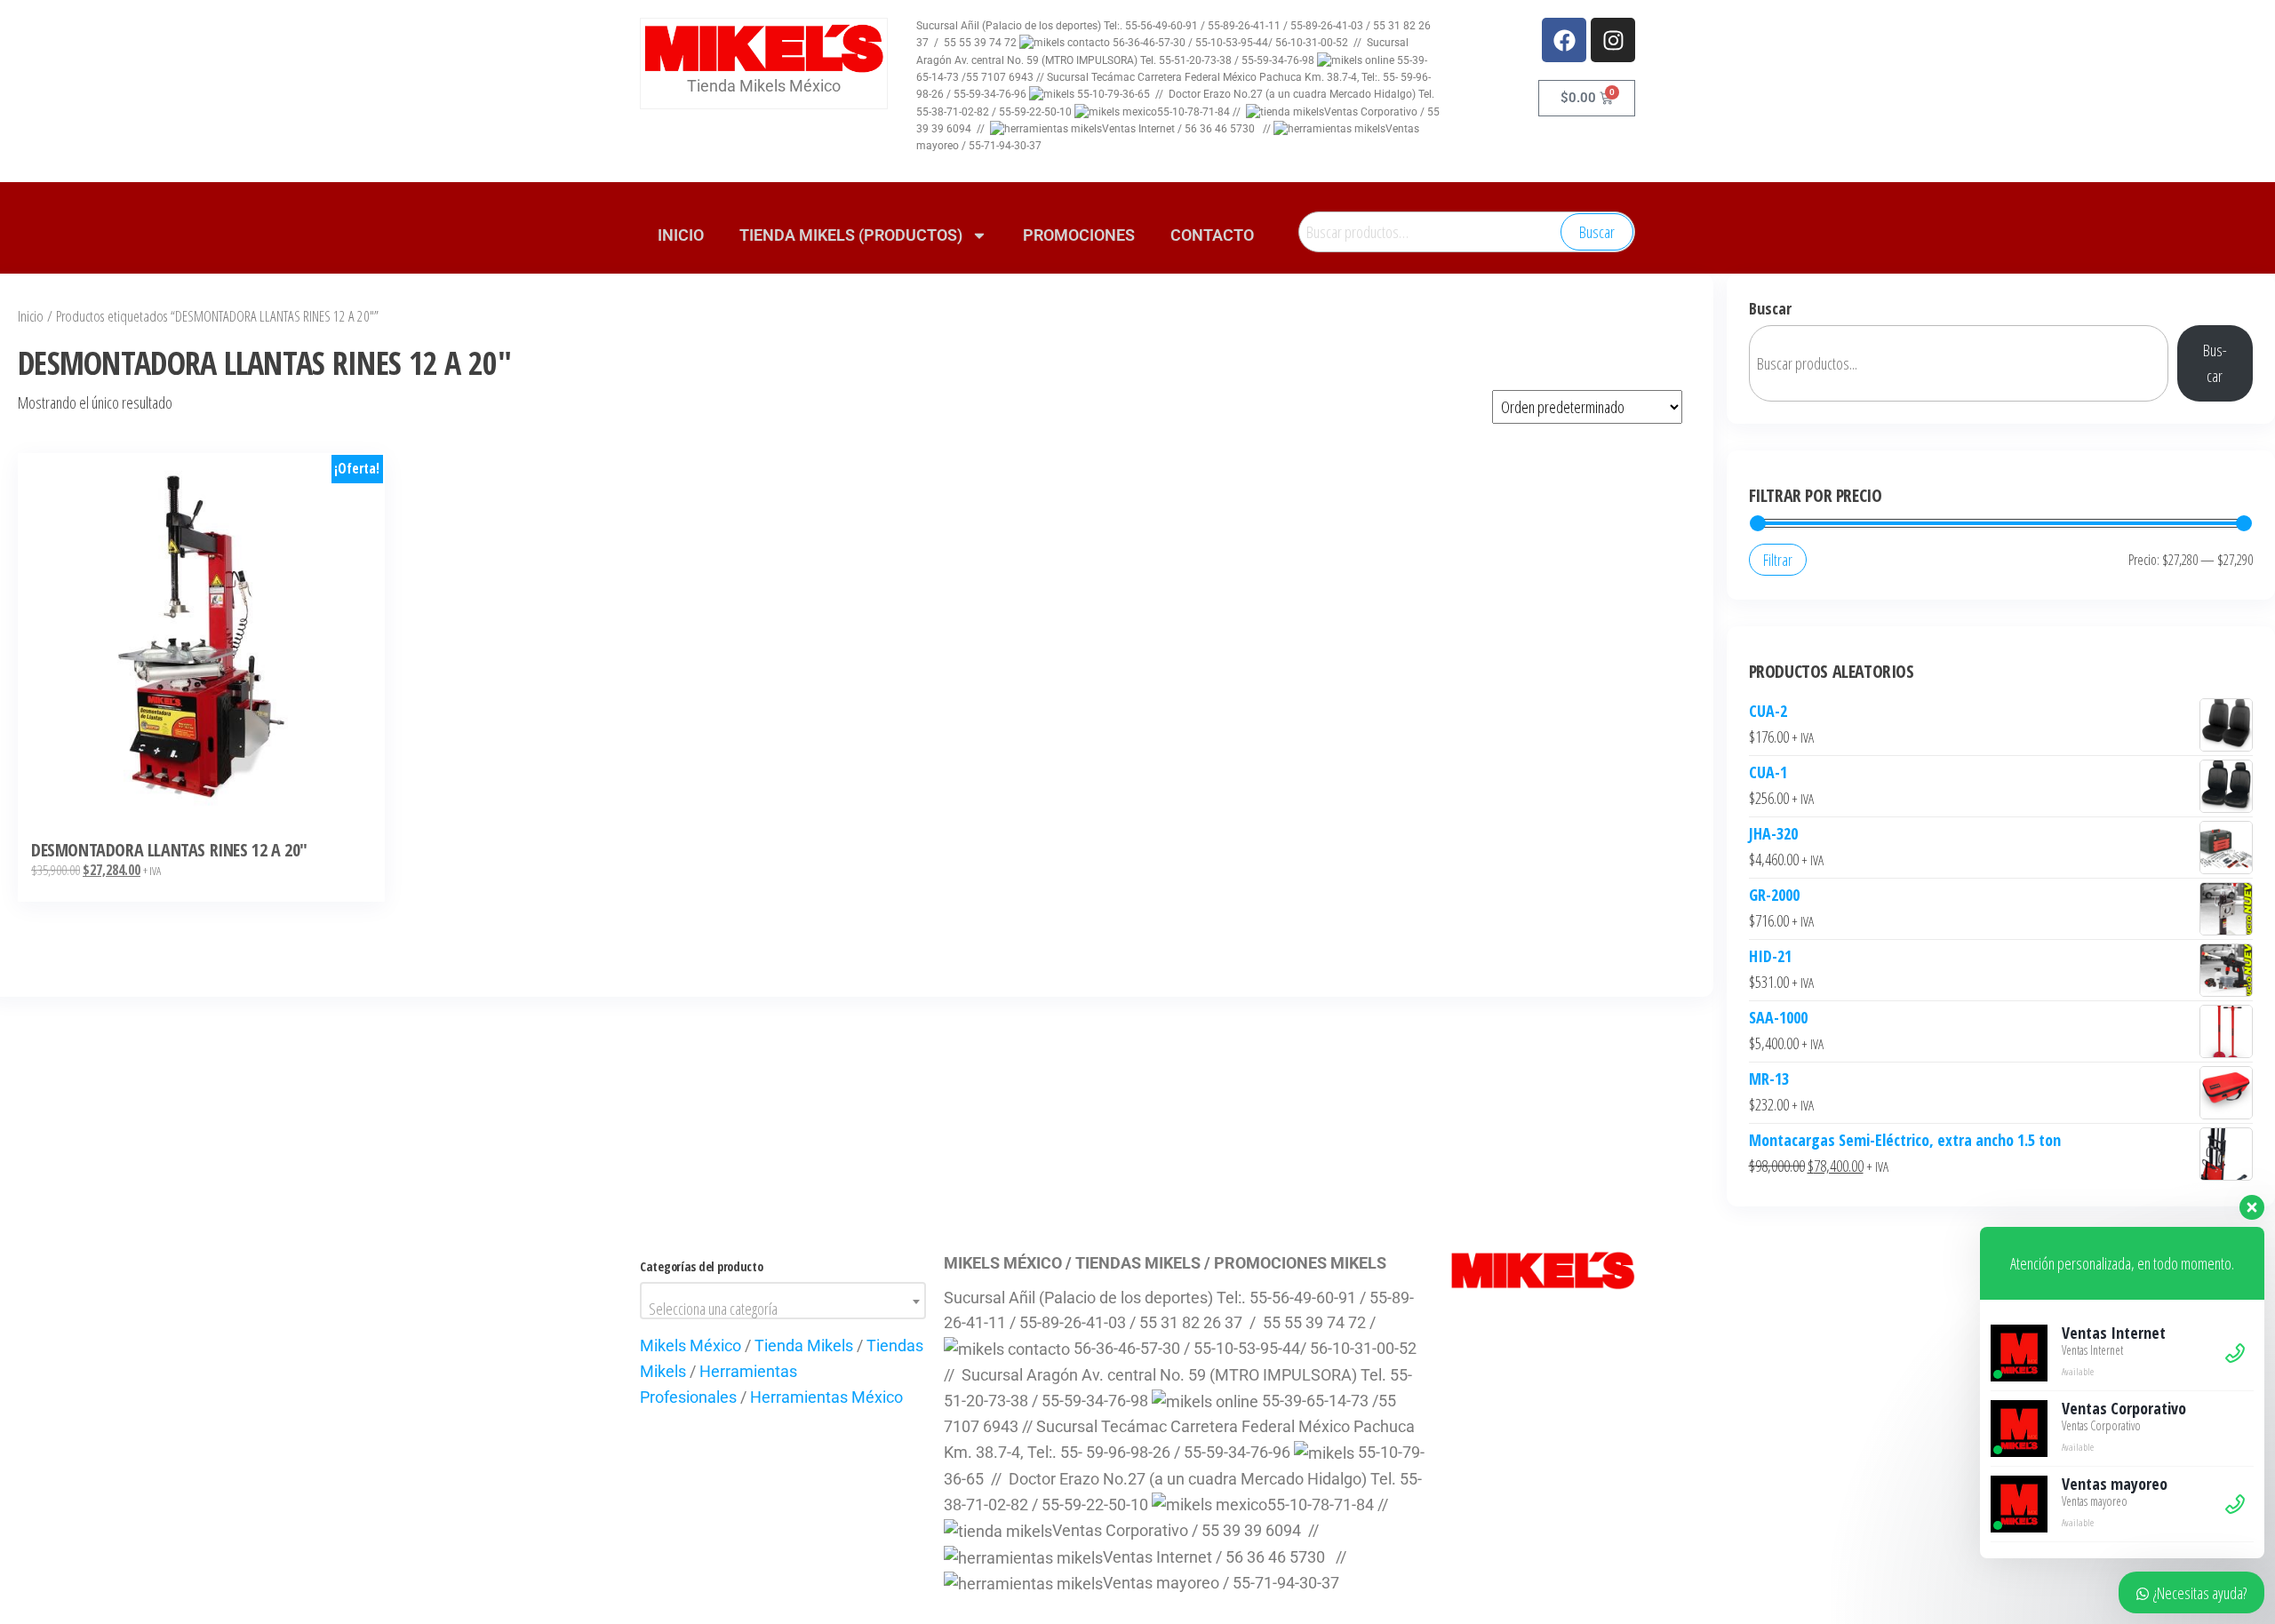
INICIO (681, 235)
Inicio (31, 316)
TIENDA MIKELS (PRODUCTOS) (851, 235)
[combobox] (783, 1301)
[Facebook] (1564, 40)
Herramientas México (826, 1397)
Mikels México (690, 1345)
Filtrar (1778, 560)
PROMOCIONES (1079, 235)
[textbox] (783, 1309)
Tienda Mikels (804, 1345)
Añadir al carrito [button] (201, 640)
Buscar (1597, 232)
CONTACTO (1212, 235)
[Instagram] (1613, 40)
